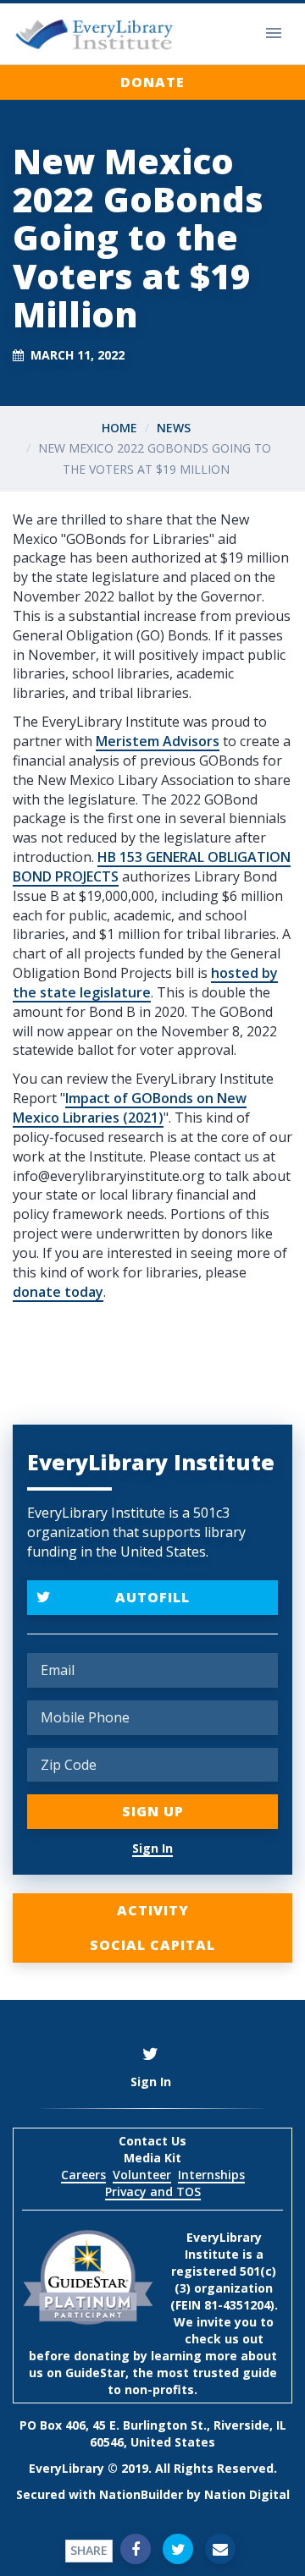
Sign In (152, 1848)
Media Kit (152, 2158)
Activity (153, 1910)
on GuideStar (86, 2373)
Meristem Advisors (158, 741)
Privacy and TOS (153, 2192)
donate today (58, 1292)
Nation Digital (247, 2494)
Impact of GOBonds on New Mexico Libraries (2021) (130, 1108)
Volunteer (142, 2175)
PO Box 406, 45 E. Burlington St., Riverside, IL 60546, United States (153, 2433)
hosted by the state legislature (145, 983)
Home (119, 428)
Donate (152, 82)
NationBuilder (141, 2494)
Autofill (152, 1597)
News (174, 428)
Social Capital (152, 1945)
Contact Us (152, 2141)
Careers (83, 2175)
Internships (211, 2175)
